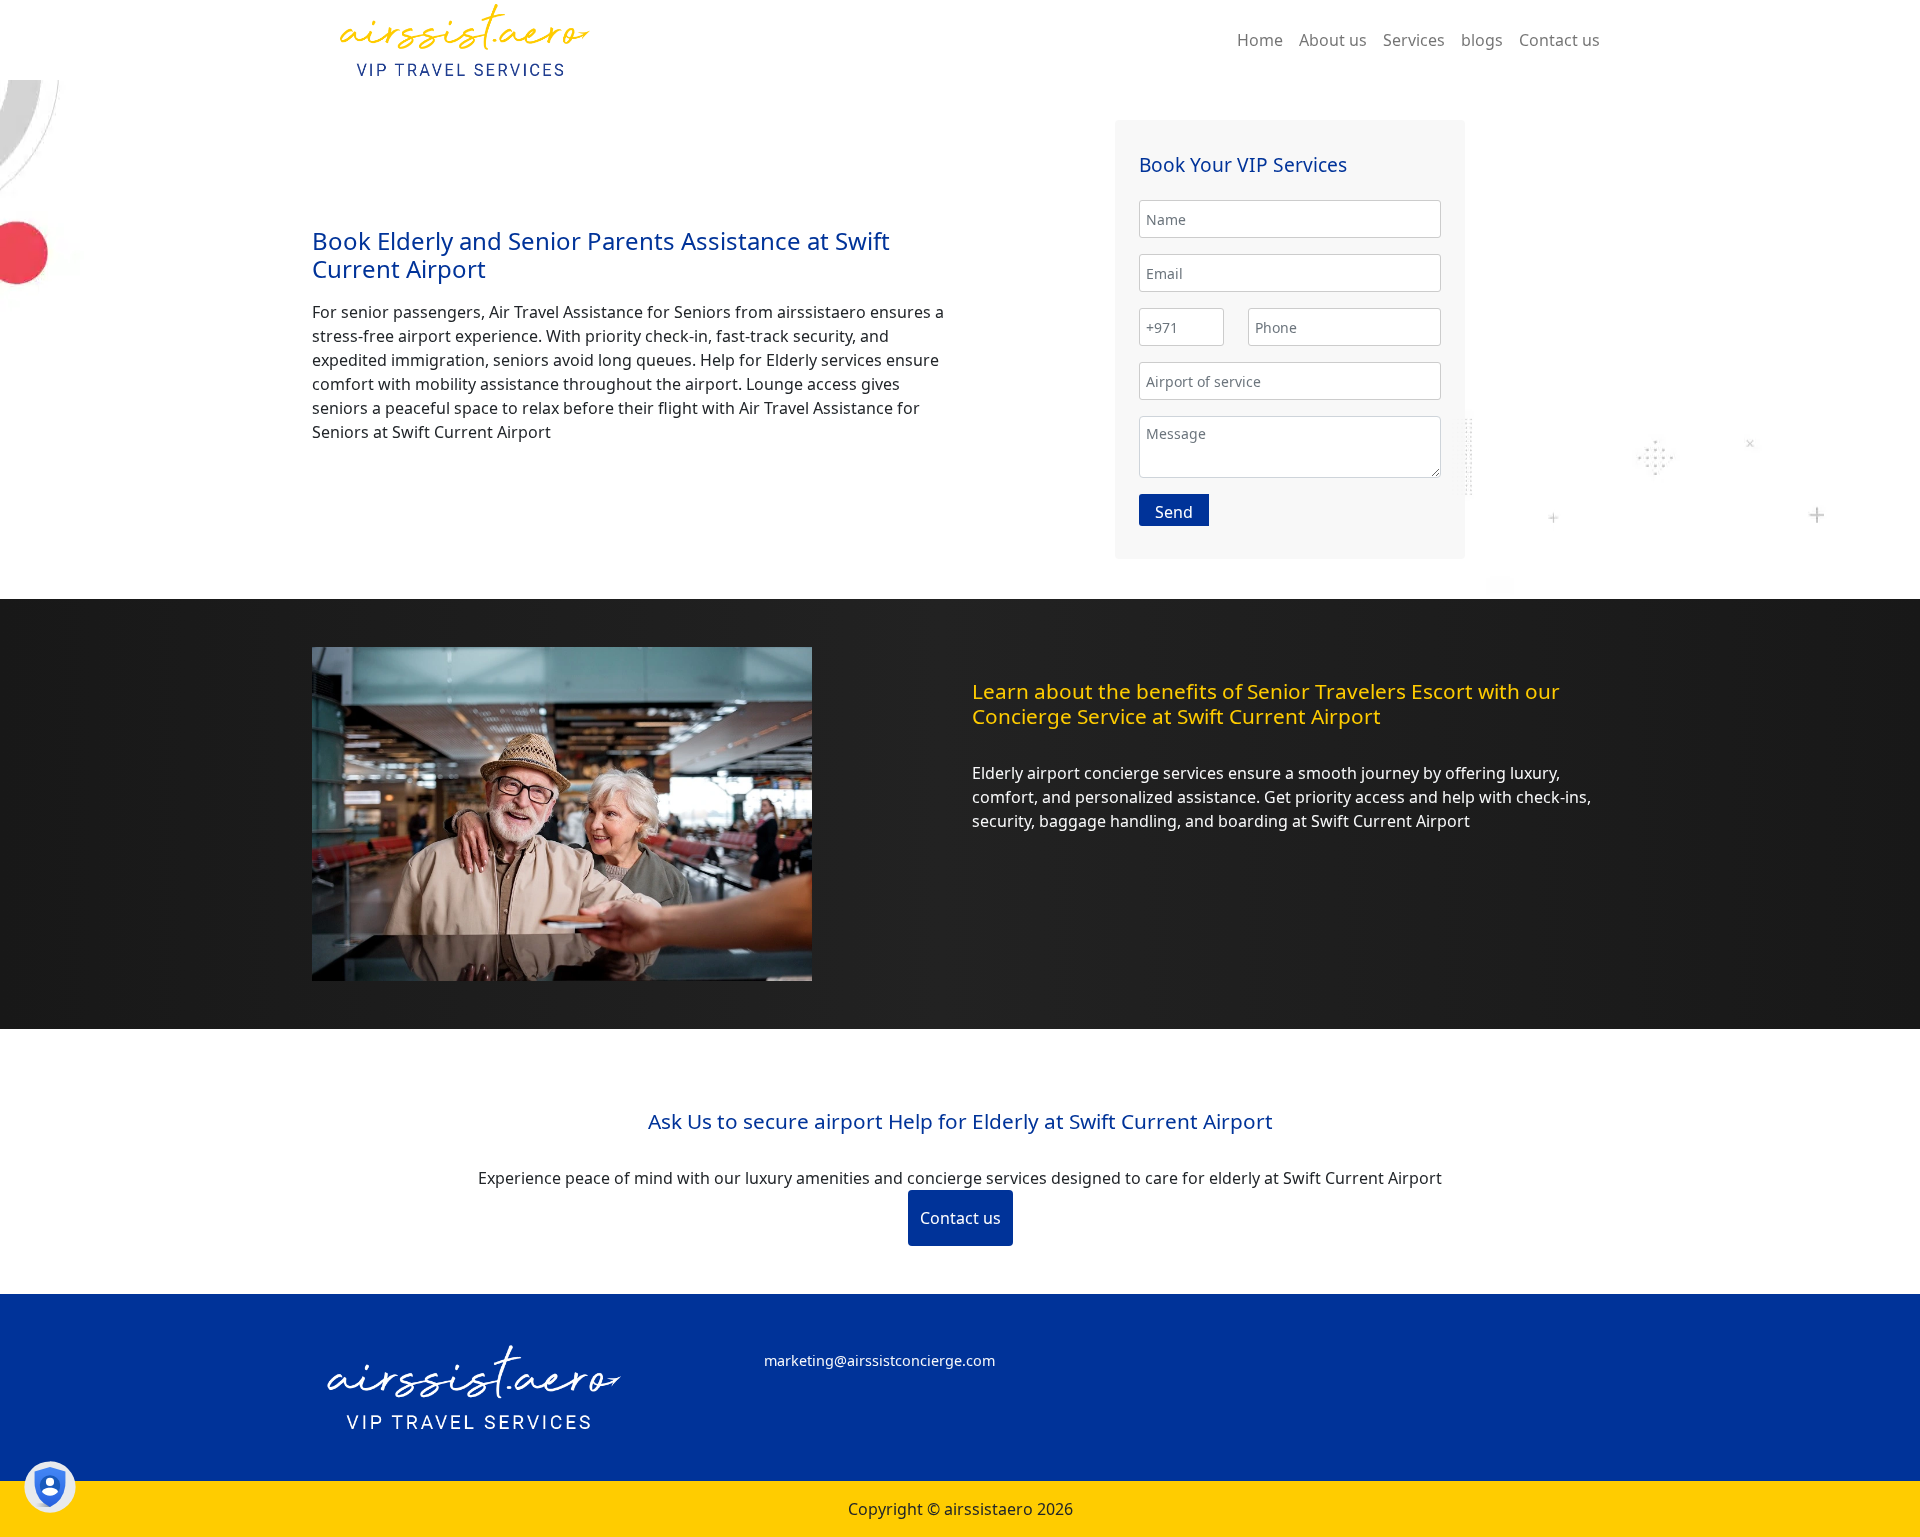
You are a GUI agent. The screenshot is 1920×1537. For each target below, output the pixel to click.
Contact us (960, 1218)
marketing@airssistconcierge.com (879, 1360)
